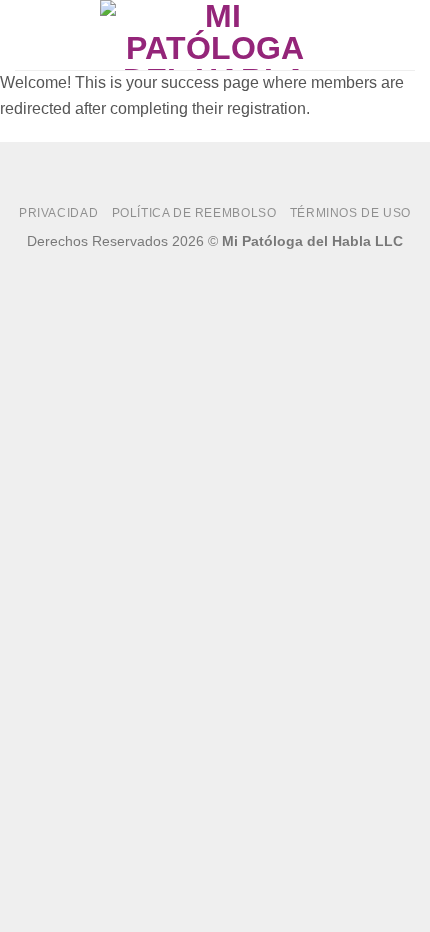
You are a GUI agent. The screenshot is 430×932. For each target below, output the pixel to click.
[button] (27, 34)
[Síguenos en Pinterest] (243, 269)
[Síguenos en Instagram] (215, 269)
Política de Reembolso (194, 213)
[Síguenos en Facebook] (186, 269)
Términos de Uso (350, 213)
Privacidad (58, 213)
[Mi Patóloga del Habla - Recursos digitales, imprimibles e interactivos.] (215, 35)
